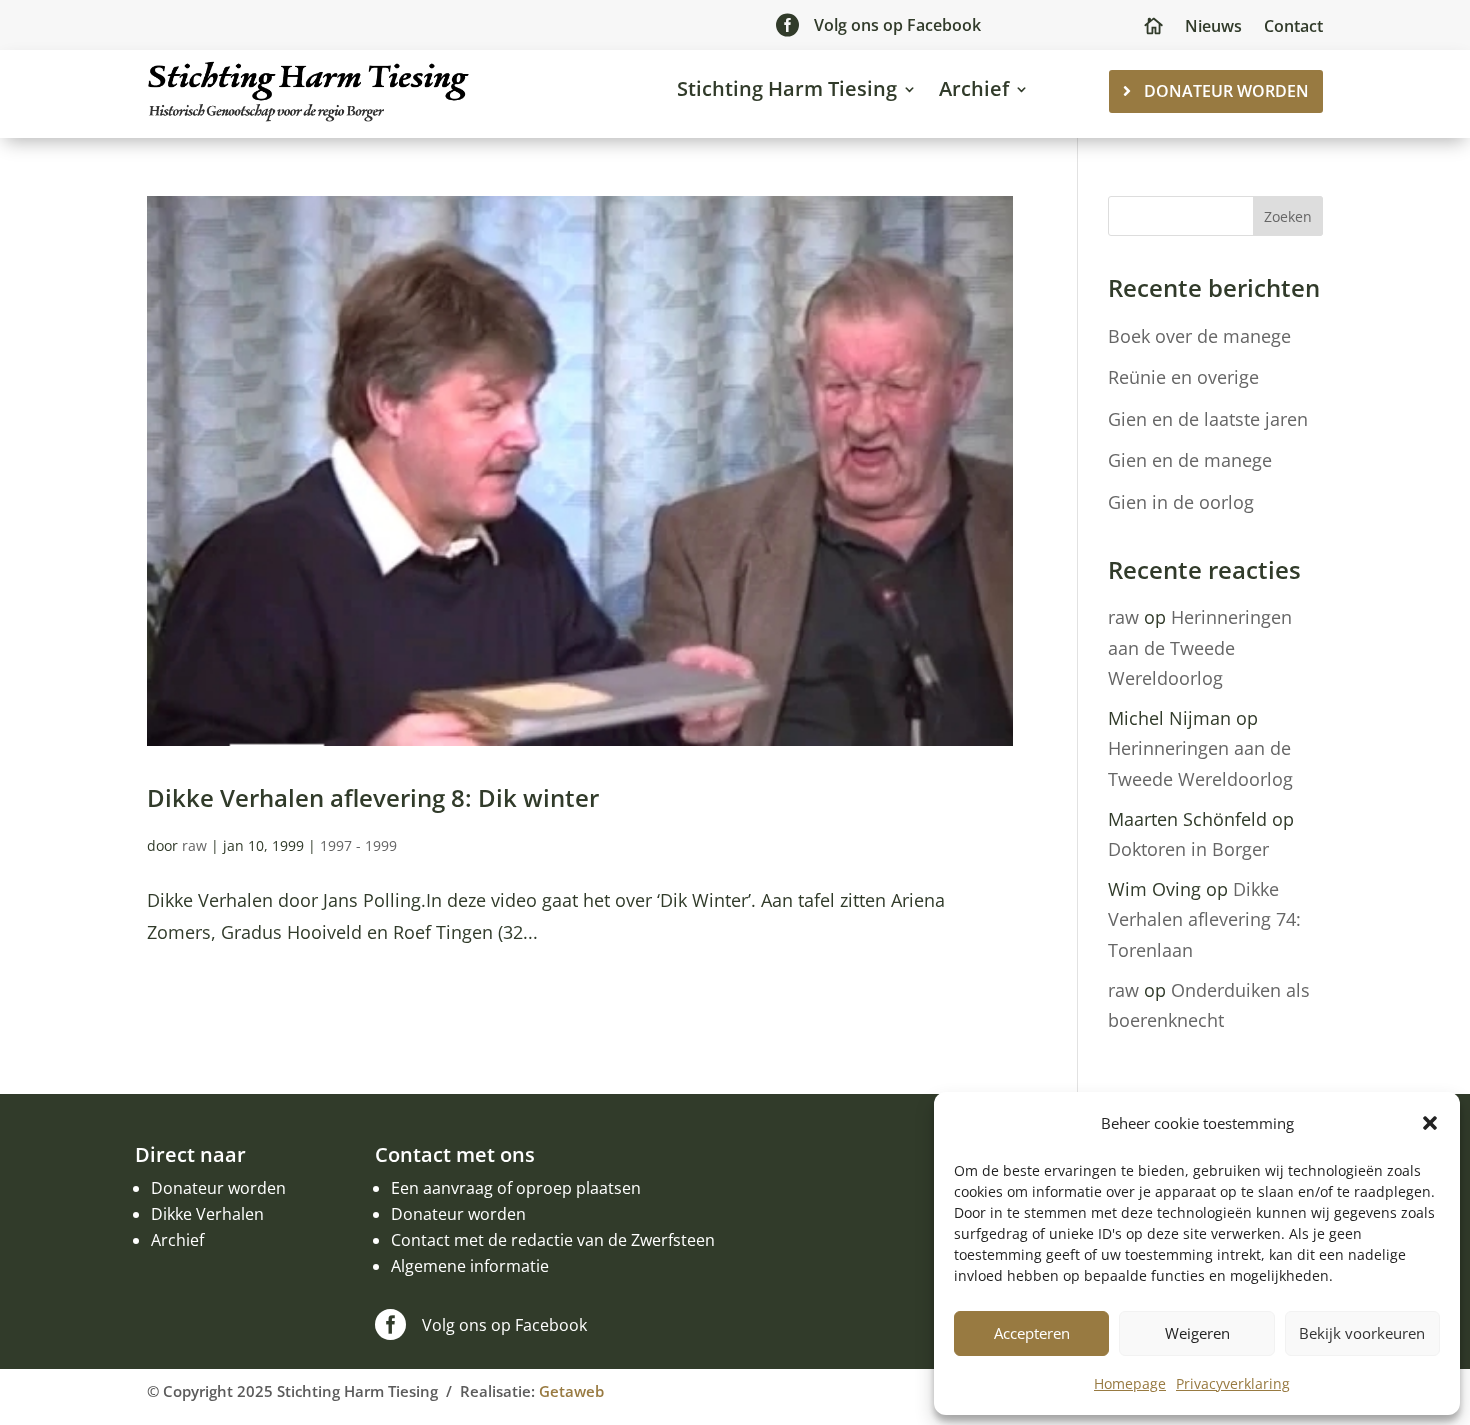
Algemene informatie (470, 1266)
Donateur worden (218, 1188)
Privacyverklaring (1233, 1383)
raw (194, 845)
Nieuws (1213, 28)
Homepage (1130, 1383)
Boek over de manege (1199, 336)
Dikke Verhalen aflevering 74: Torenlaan (1204, 919)
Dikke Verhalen (207, 1214)
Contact (1293, 28)
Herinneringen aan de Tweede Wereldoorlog (1200, 647)
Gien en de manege (1190, 460)
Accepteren (1032, 1333)
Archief (974, 88)
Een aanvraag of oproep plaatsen (516, 1188)
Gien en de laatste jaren (1208, 419)
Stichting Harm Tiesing (787, 88)
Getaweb (571, 1391)
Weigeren (1197, 1333)
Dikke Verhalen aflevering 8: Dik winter (373, 797)
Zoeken (1288, 216)
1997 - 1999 (358, 845)
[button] (1430, 1123)
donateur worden (1226, 91)
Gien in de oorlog (1181, 502)
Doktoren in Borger (1188, 849)
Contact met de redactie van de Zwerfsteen (553, 1240)
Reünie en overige (1183, 377)
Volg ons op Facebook (897, 25)
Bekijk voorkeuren (1362, 1333)
